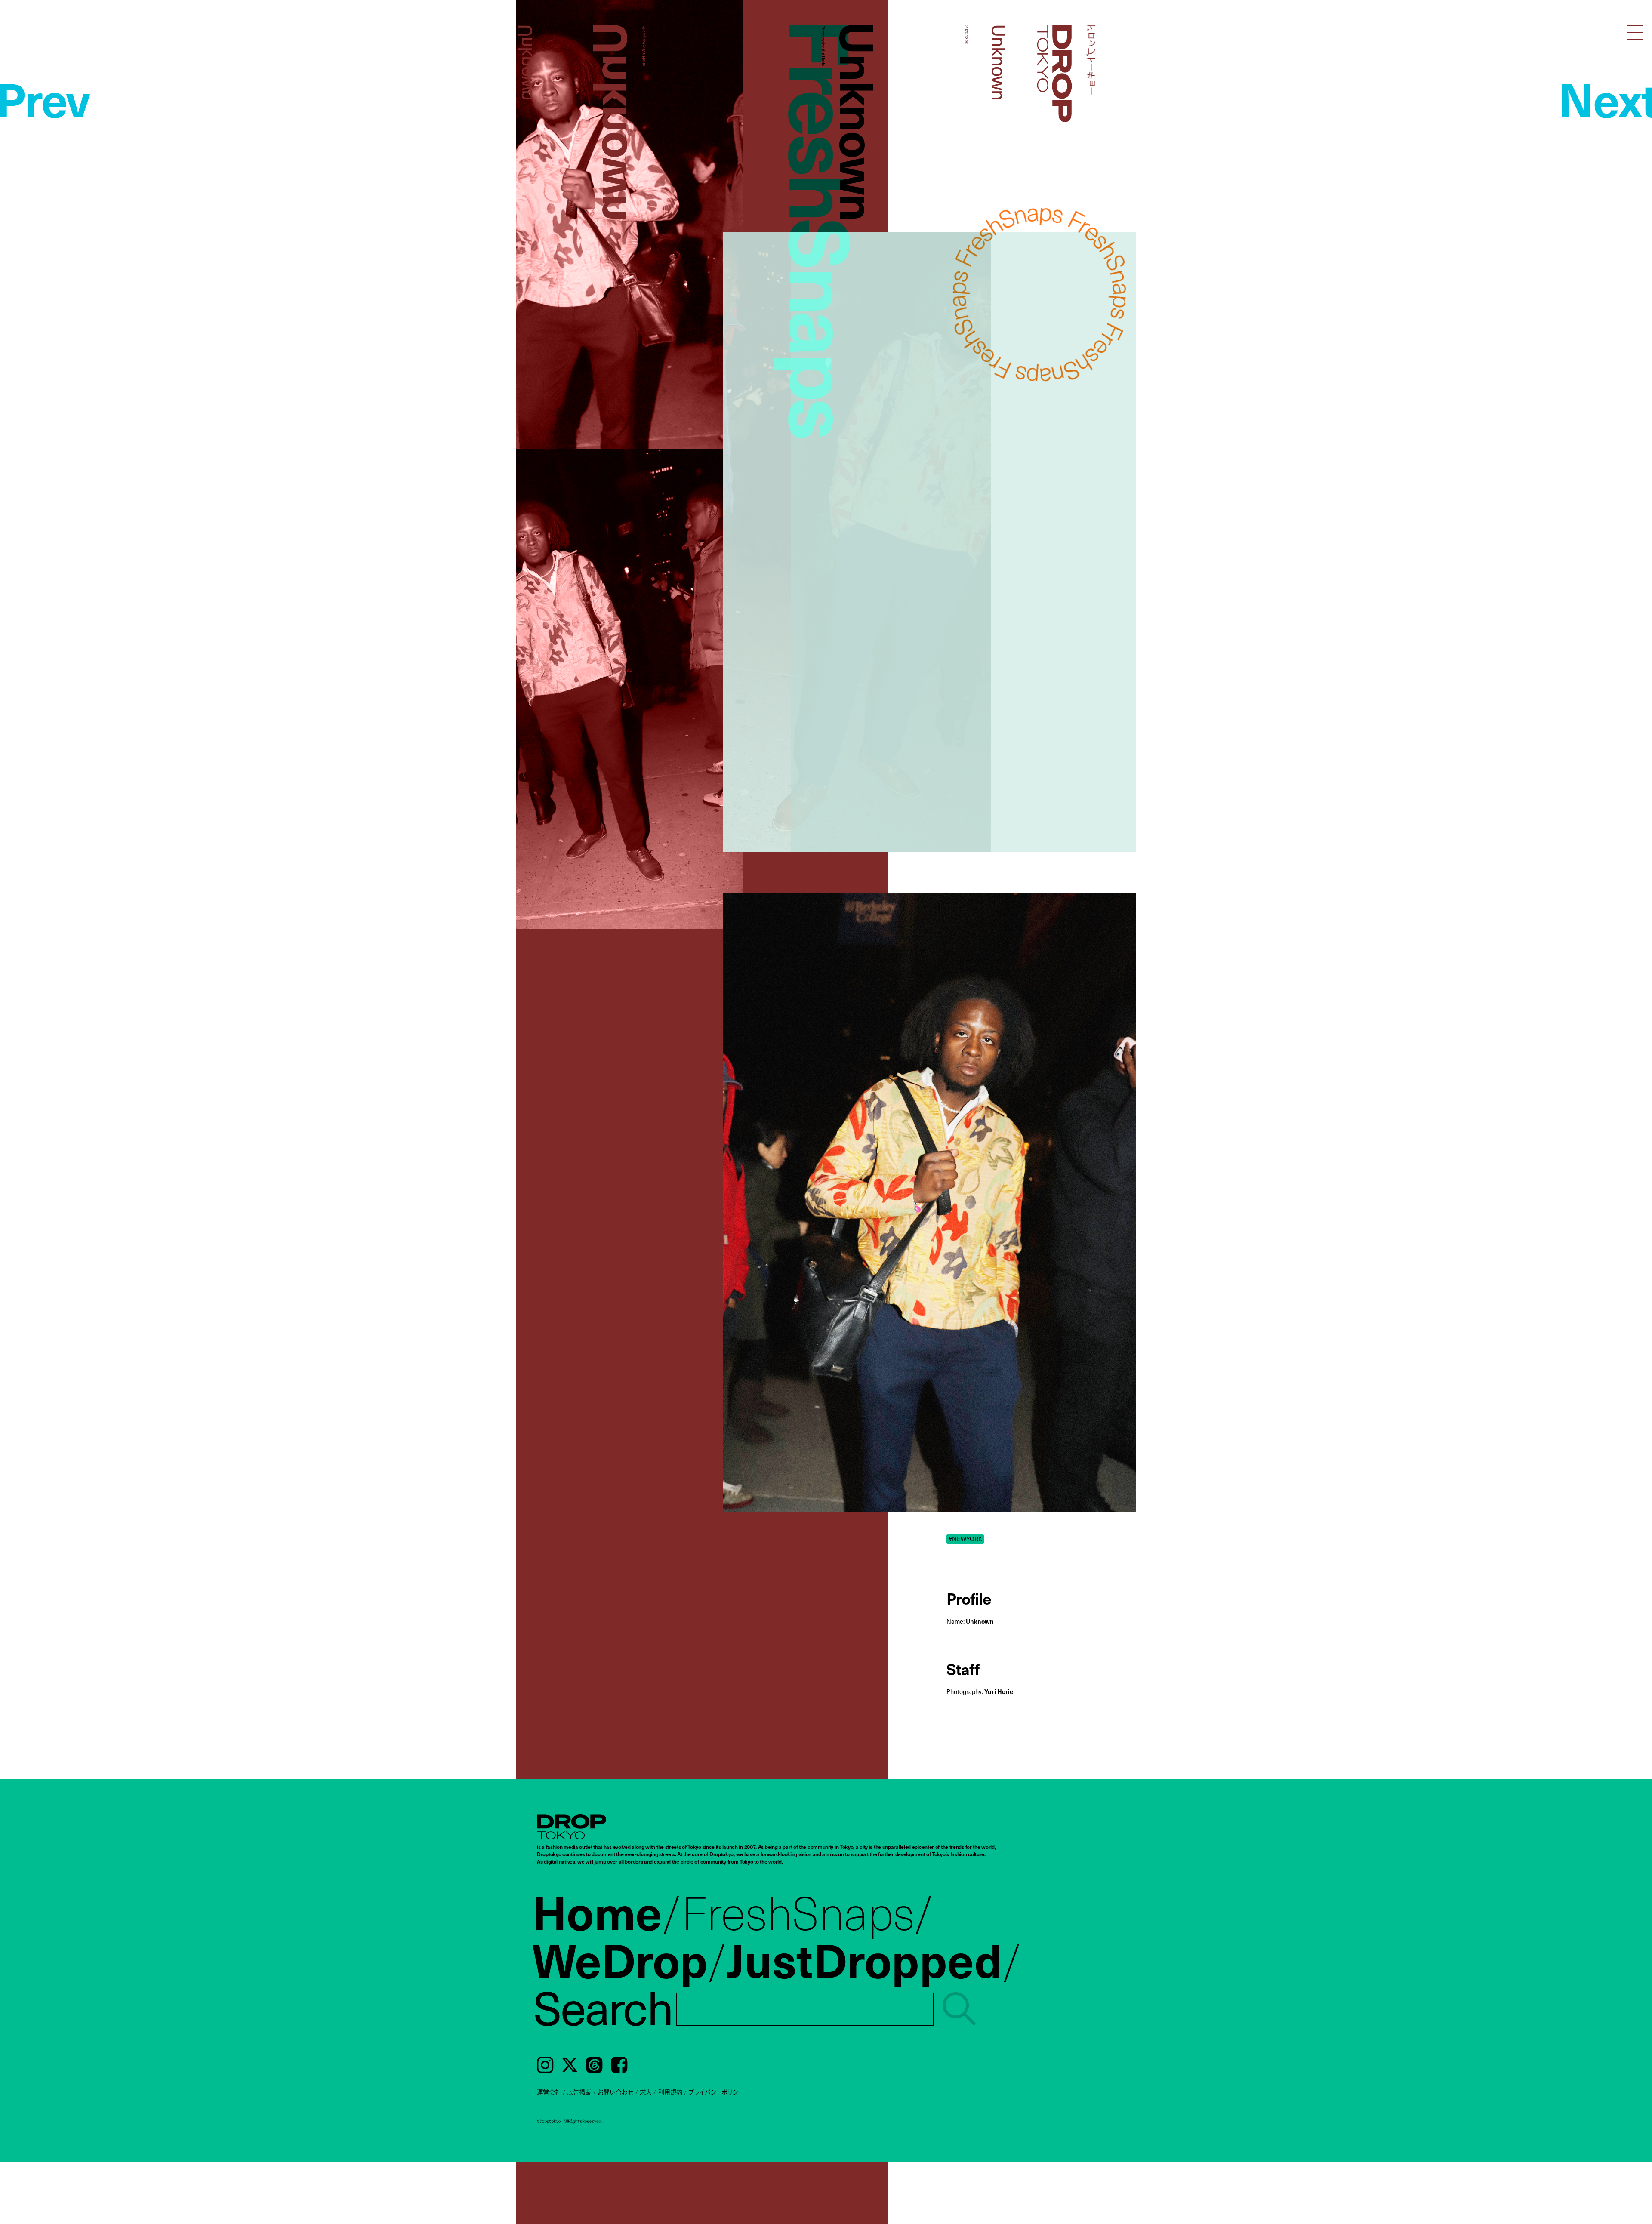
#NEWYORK (965, 1539)
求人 (646, 2092)
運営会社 (549, 2092)
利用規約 (670, 2092)
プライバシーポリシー (716, 2092)
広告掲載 (579, 2092)
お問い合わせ (616, 2092)
